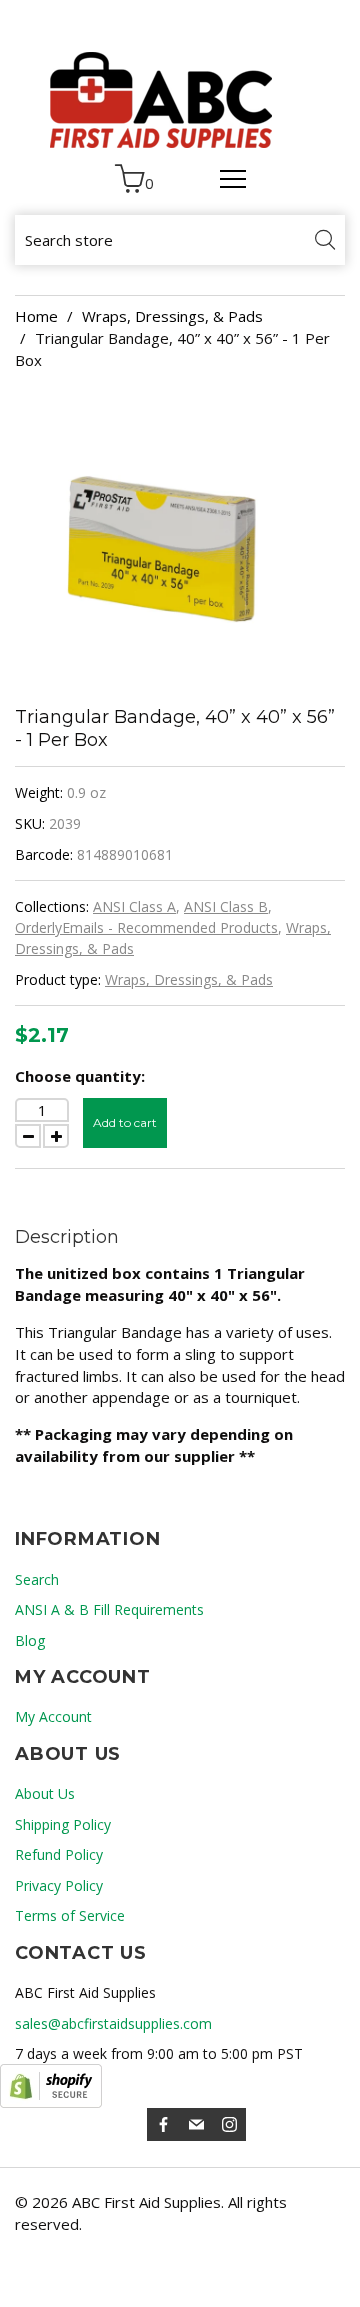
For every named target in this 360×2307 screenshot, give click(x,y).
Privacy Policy (59, 1885)
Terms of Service (70, 1915)
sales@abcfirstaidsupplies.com (113, 2023)
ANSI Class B (226, 906)
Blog (30, 1640)
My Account (53, 1716)
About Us (45, 1793)
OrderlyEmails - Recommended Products (146, 927)
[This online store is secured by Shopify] (51, 2086)
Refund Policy (59, 1854)
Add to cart (125, 1122)
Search (37, 1579)
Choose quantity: (80, 1076)
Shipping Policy (63, 1824)
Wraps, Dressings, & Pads (172, 316)
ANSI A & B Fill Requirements (109, 1609)
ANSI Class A (134, 906)
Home (36, 316)
